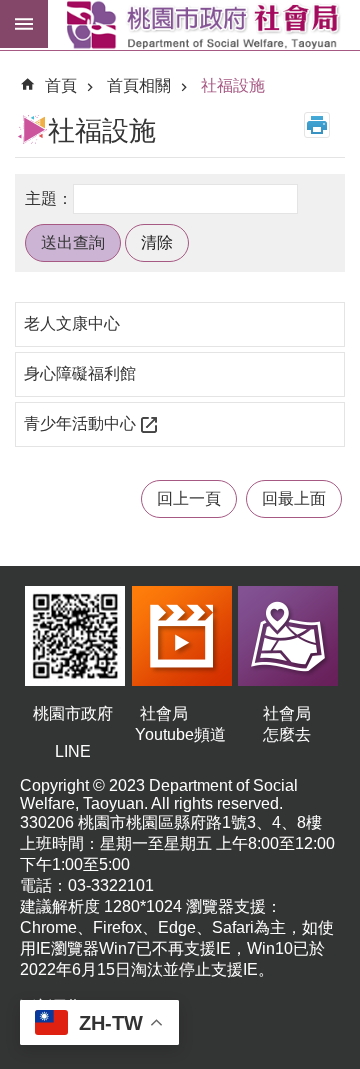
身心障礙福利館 (80, 373)
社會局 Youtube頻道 (180, 724)
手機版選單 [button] (24, 24)
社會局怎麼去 (287, 724)
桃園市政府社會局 (204, 25)
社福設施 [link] (233, 85)
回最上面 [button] (294, 498)
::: (16, 64)
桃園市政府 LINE (73, 732)
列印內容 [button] (317, 125)
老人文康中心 (72, 323)
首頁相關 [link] (139, 85)
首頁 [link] (61, 85)
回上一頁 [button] (189, 498)
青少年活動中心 (80, 423)
